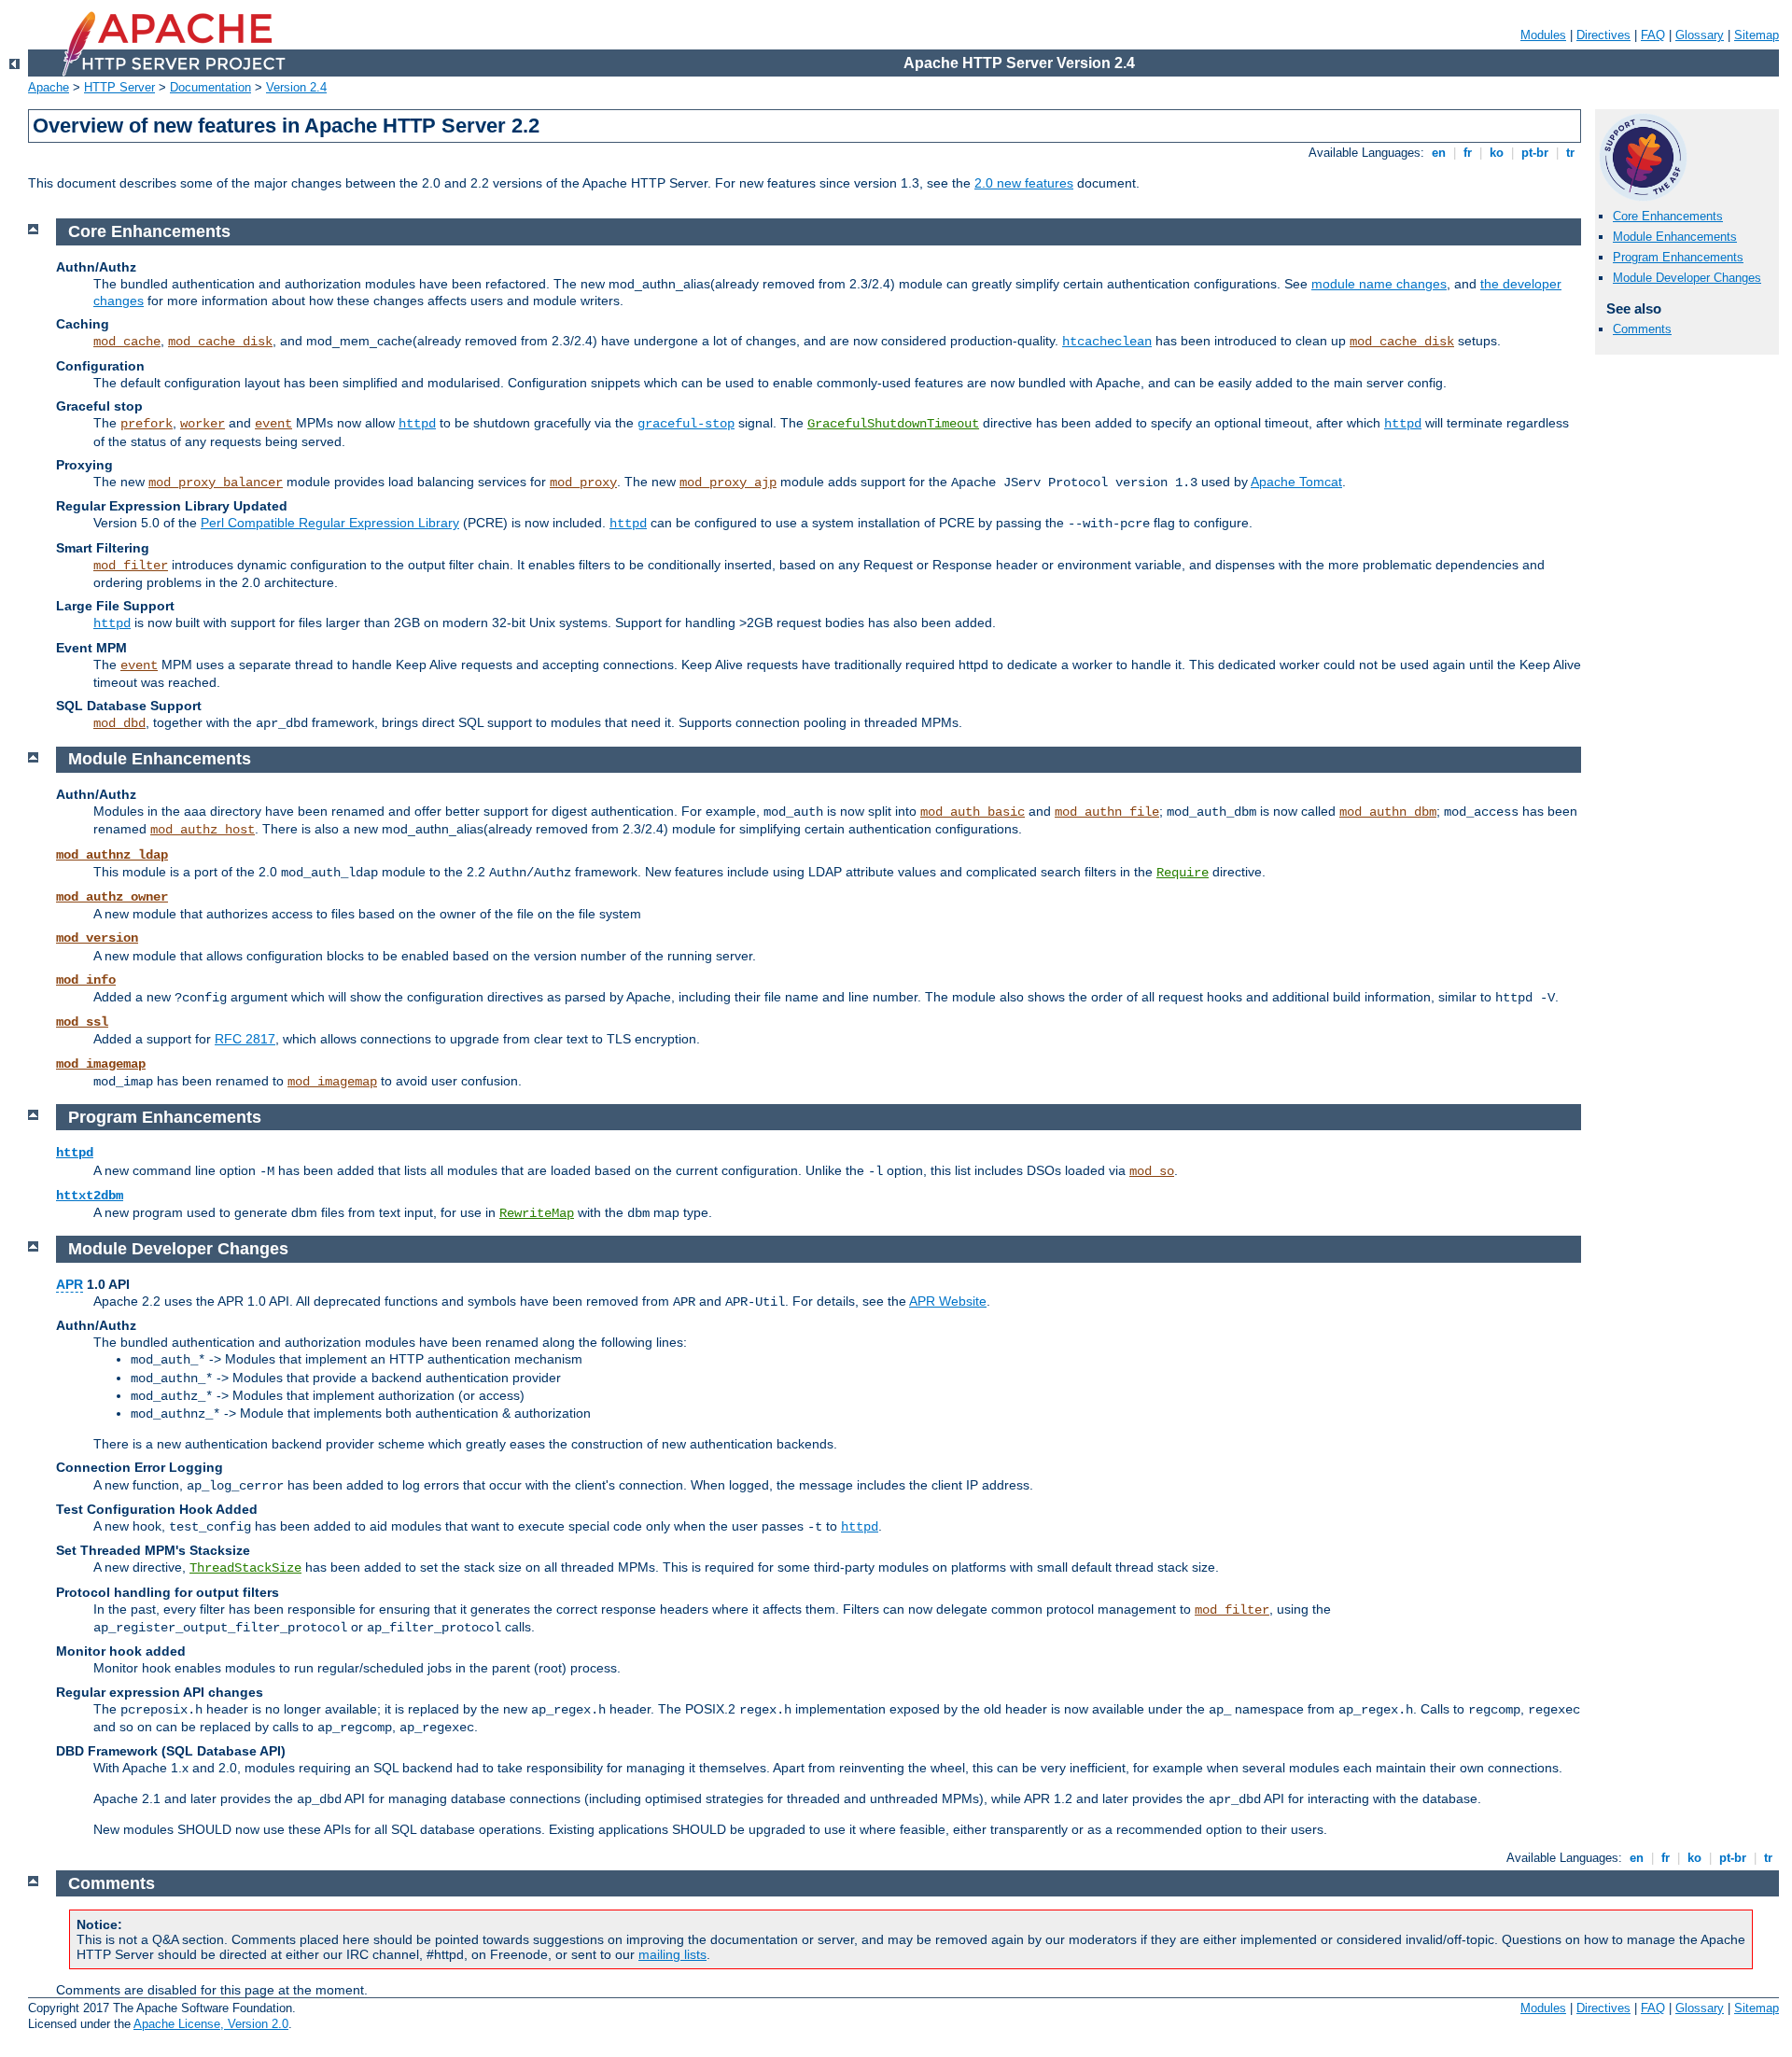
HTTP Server (119, 87)
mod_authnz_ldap (112, 855)
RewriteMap (537, 1213)
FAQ (1653, 35)
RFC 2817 (245, 1039)
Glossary (1700, 35)
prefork (147, 424)
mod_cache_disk (220, 342)
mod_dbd (119, 723)
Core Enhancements (1668, 216)
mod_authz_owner (112, 897)
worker (203, 424)
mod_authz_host (203, 830)
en (1439, 153)
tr (1570, 153)
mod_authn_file (1107, 812)
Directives (1603, 35)
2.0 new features (1024, 183)
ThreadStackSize (245, 1568)
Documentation (210, 87)
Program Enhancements (1678, 257)
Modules (1543, 35)
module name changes (1379, 284)
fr (1468, 153)
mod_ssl (82, 1022)
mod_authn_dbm (1388, 812)
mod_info (86, 980)
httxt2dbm (90, 1196)
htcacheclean (1107, 342)
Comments (1642, 329)
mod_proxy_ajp (728, 483)
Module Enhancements (1675, 237)
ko (1497, 153)
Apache (49, 87)
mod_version (97, 938)
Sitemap (1757, 35)
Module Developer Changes (1687, 278)
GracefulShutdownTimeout (893, 424)
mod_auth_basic (973, 812)
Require (1183, 873)
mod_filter (131, 566)
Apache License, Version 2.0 (211, 2024)
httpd (417, 424)
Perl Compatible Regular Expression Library (330, 523)
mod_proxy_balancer (216, 483)
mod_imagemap (101, 1064)
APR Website (948, 1301)
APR (70, 1284)
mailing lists (672, 1954)
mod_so (1152, 1171)
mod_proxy (583, 483)
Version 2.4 (296, 87)
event (273, 424)
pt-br (1535, 153)
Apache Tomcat (1296, 482)
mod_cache (127, 342)
